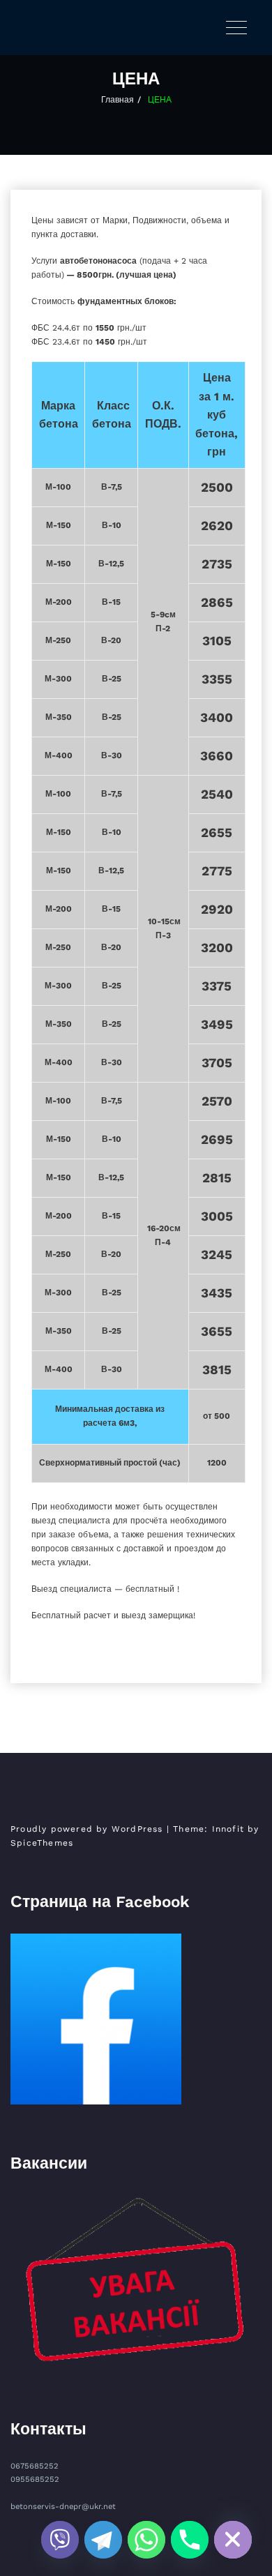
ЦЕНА (160, 100)
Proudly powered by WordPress (87, 1829)
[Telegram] (103, 2540)
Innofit (228, 1829)
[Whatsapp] (146, 2540)
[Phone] (190, 2540)
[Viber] (60, 2540)
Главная (118, 100)
